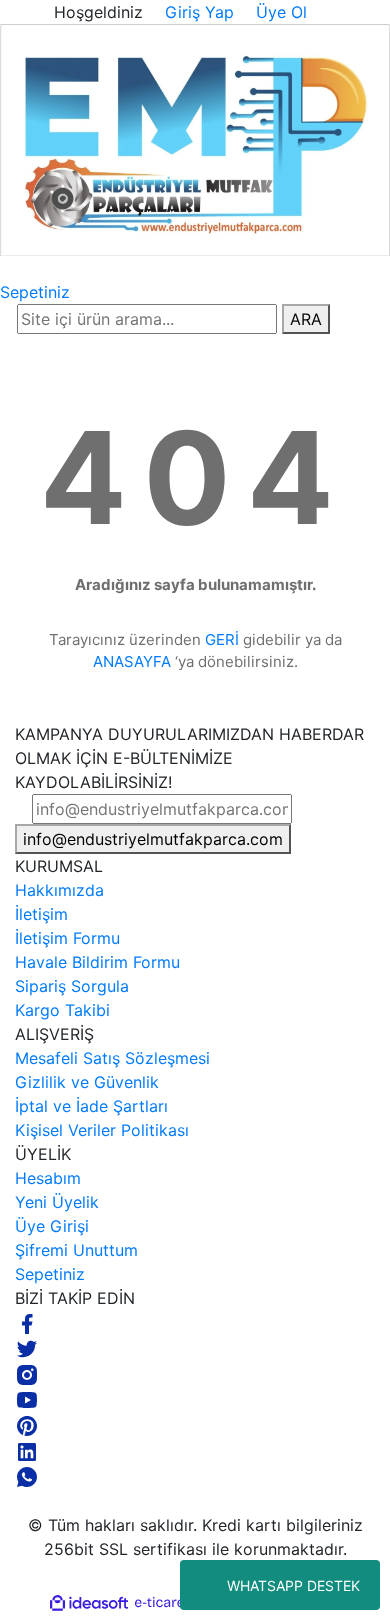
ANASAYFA (132, 661)
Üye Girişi (52, 1226)
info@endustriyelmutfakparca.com (153, 839)
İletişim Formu (67, 938)
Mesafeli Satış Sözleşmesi (112, 1058)
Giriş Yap (197, 12)
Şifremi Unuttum (76, 1250)
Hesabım (48, 1178)
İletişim (41, 914)
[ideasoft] (89, 1603)
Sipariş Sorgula (72, 986)
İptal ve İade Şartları (91, 1106)
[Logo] (195, 139)
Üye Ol (279, 12)
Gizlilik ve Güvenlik (87, 1082)
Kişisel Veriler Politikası (102, 1130)
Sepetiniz (50, 1274)
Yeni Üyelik (57, 1202)
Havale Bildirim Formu (97, 962)
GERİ (222, 639)
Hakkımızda (59, 890)
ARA (306, 319)
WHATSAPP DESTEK (293, 1585)
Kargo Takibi (62, 1010)
